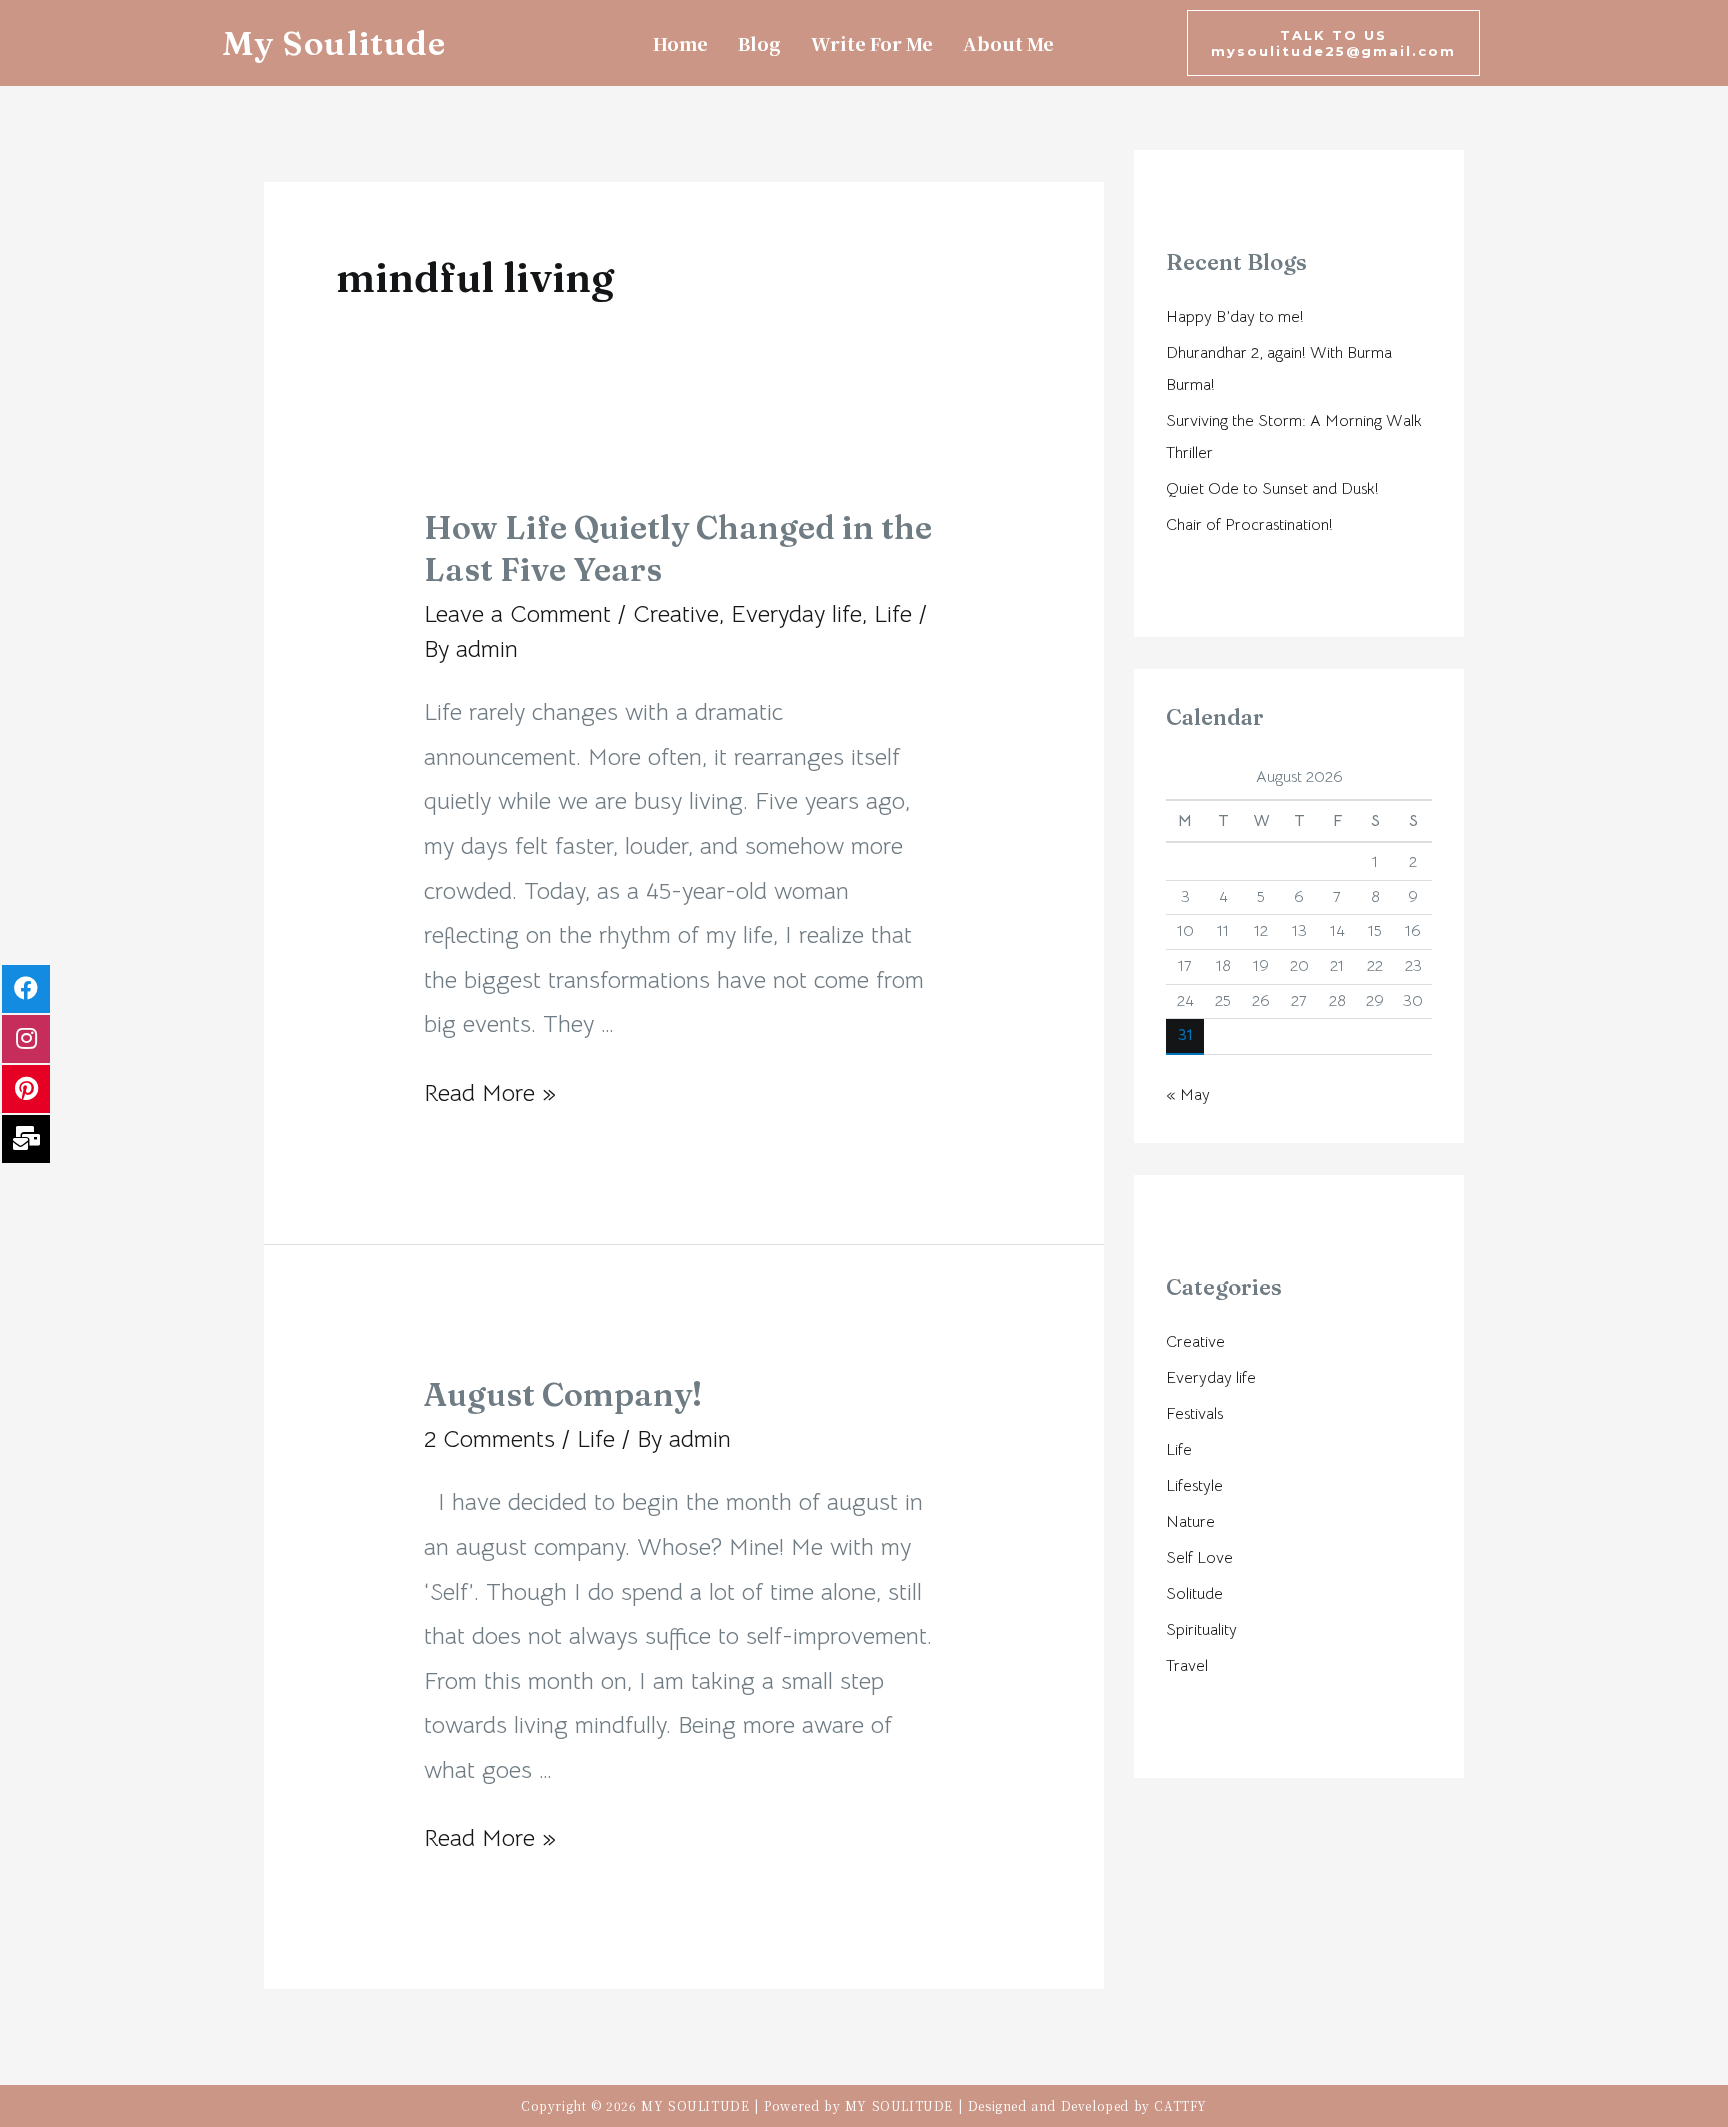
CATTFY (1180, 2105)
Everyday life (796, 614)
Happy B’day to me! (1235, 317)
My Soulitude (334, 43)
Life (893, 614)
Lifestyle (1194, 1486)
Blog (759, 43)
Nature (1190, 1522)
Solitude (1194, 1594)
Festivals (1194, 1414)
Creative (676, 614)
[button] (1333, 43)
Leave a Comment (517, 614)
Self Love (1199, 1558)
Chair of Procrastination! (1249, 525)
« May (1188, 1095)
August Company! (563, 1394)
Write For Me (872, 43)
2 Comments (489, 1439)
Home (680, 43)
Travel (1187, 1666)
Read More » (490, 1093)
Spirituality (1201, 1630)
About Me (1008, 43)
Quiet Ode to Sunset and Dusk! (1272, 489)
